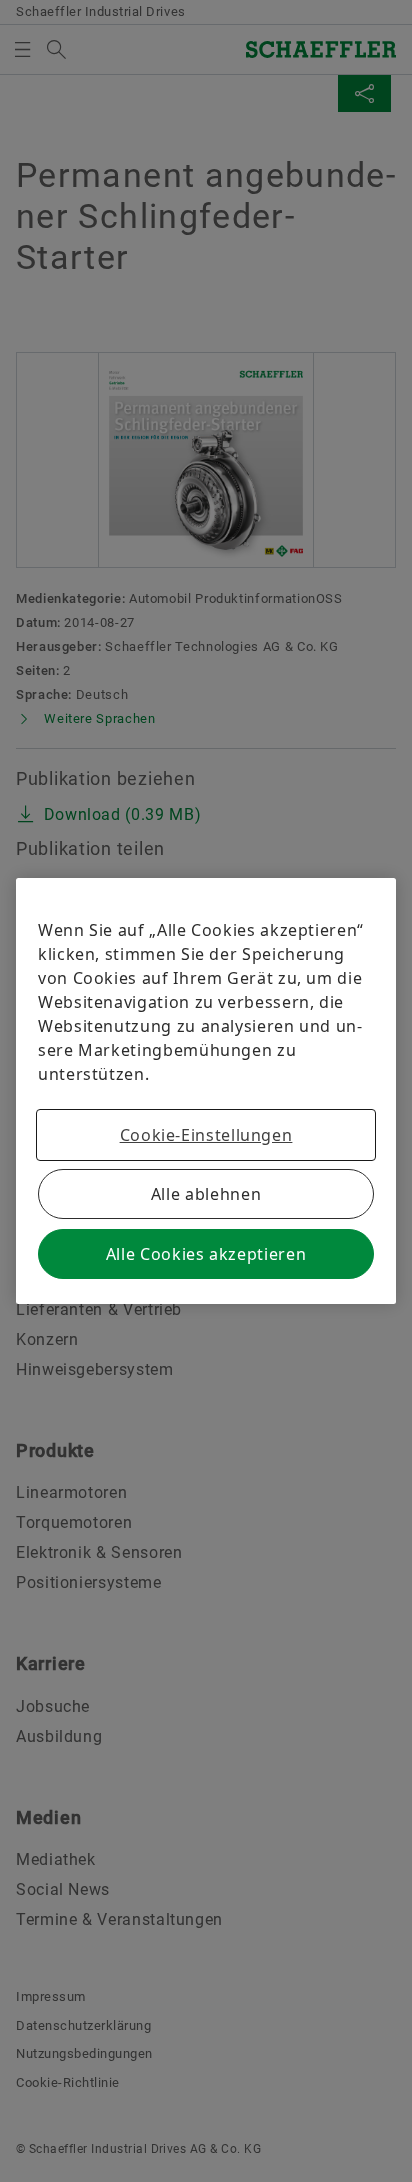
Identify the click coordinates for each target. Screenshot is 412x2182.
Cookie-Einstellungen (206, 1135)
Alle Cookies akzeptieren (206, 1254)
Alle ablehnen (206, 1194)
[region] (206, 1091)
